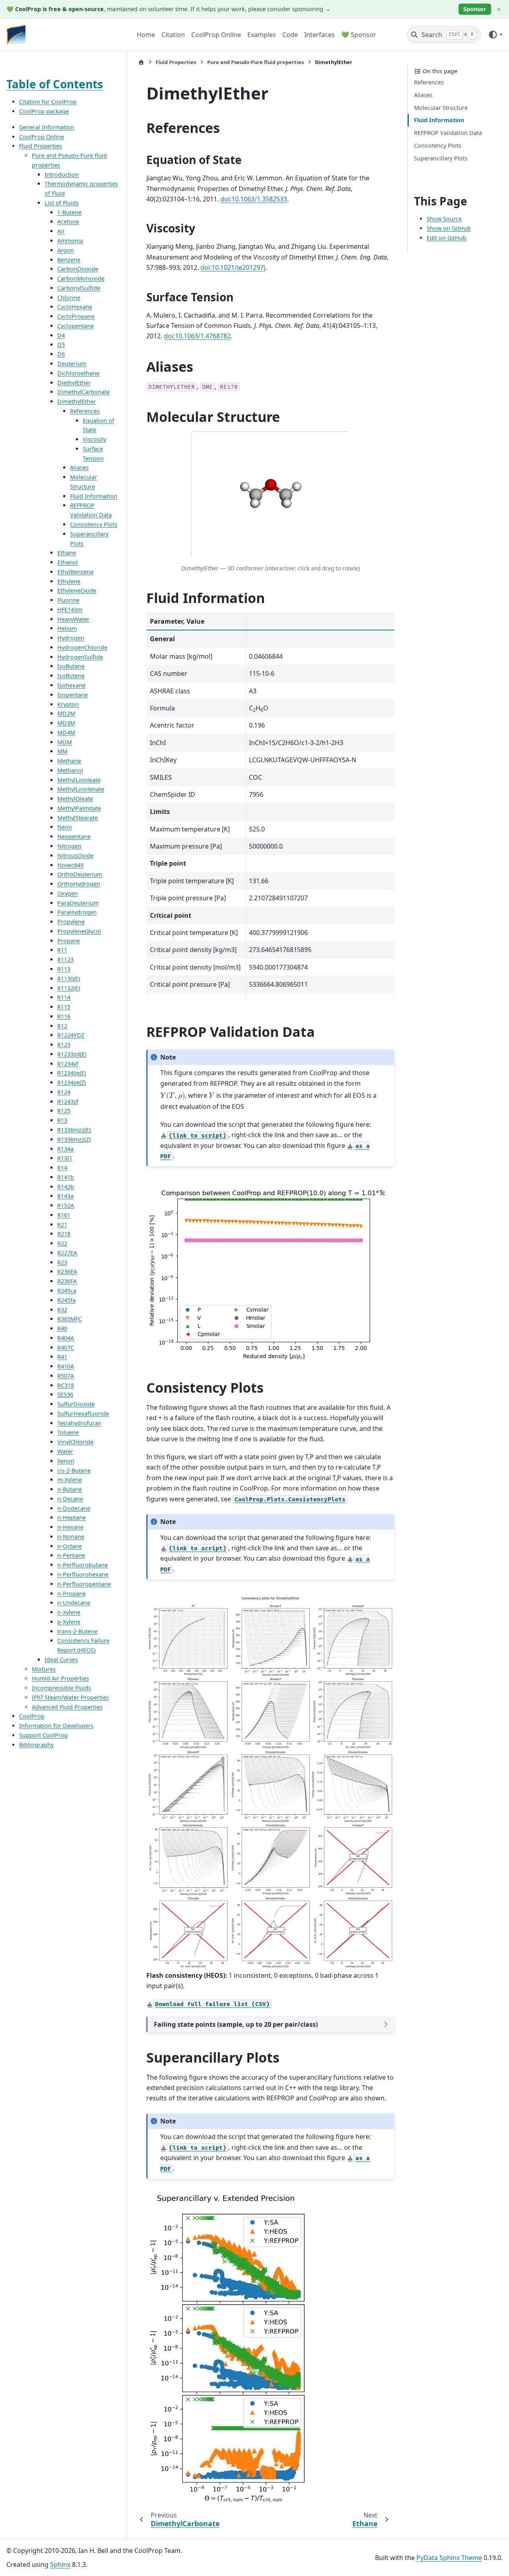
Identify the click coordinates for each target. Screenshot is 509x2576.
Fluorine (68, 600)
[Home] (141, 62)
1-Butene (69, 212)
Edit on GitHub (447, 238)
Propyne (69, 941)
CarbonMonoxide (81, 278)
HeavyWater (73, 619)
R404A (66, 1338)
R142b (66, 1186)
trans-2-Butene (77, 1631)
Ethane (67, 553)
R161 (64, 1215)
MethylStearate (78, 818)
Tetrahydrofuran (79, 1423)
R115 (64, 1007)
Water (65, 1451)
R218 (64, 1234)
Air (61, 231)
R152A (66, 1205)
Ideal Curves (61, 1660)
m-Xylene (70, 1480)
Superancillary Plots (441, 158)
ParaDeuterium (78, 903)
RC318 (66, 1385)
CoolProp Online (216, 35)
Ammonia (70, 241)
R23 (62, 1262)
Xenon (66, 1461)
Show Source (444, 219)
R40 (62, 1328)
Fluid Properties (41, 146)
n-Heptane (72, 1517)
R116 (64, 1016)
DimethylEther (77, 401)
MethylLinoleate (79, 780)
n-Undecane (74, 1603)
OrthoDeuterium (80, 874)
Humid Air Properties (60, 1678)
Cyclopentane (76, 326)
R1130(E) (69, 979)
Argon (66, 250)
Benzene (69, 259)
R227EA (67, 1253)
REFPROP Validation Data (448, 133)
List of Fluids (62, 203)
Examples (262, 35)
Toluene (68, 1432)
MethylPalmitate (79, 808)
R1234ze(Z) (72, 1082)
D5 (61, 344)
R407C (66, 1347)
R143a (65, 1196)
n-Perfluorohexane (83, 1574)
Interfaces (320, 35)
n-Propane (72, 1593)
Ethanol (68, 562)
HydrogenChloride (82, 647)
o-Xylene (69, 1612)
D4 (61, 335)
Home (146, 35)
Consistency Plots (94, 524)
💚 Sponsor (359, 35)
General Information (47, 127)
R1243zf (68, 1102)
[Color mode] (495, 35)
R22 (62, 1243)
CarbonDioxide (78, 269)
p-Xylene (69, 1622)
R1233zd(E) (72, 1054)
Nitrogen (69, 846)
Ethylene (69, 581)
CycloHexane (75, 307)
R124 (64, 1092)
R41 (62, 1357)
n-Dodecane (74, 1508)
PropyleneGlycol (79, 931)
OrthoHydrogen (79, 884)
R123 (64, 1045)
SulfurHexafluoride (83, 1414)
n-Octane (70, 1546)
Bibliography (36, 1745)
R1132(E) (69, 988)
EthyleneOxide (77, 590)
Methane (69, 761)
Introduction (62, 175)
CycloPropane (76, 316)
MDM (65, 742)
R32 (62, 1309)
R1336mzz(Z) (74, 1139)
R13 (62, 1120)
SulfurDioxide (76, 1404)
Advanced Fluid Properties (67, 1707)
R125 (64, 1111)
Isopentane (73, 695)
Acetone (68, 221)
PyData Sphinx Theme (449, 2558)
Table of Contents (55, 84)
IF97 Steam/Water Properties (70, 1697)
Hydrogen (71, 638)
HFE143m (70, 610)
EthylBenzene (75, 572)
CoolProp (32, 1716)
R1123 (65, 959)
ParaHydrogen (77, 912)
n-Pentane (71, 1555)
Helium (67, 628)
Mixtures (44, 1669)
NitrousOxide (75, 856)
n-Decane (70, 1499)
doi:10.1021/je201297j (233, 267)
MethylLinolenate (81, 789)
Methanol (70, 770)
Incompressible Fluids (61, 1688)
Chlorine (69, 297)
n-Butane (70, 1489)
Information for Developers (56, 1726)
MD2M (66, 713)
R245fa (66, 1300)
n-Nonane (71, 1537)
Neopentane (74, 836)
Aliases (79, 467)
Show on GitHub (449, 228)
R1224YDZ (71, 1035)
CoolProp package (44, 111)
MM (62, 751)
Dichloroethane (78, 373)
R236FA (67, 1281)
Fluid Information (94, 496)
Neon (65, 827)
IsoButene (71, 676)
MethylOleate (75, 799)
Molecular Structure (441, 107)
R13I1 (65, 1158)
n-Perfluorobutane (83, 1565)
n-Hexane (70, 1527)
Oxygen (68, 893)
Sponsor (475, 9)
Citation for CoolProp (48, 102)
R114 (64, 997)
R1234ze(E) (72, 1073)
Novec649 (70, 865)
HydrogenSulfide (80, 657)
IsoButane (71, 666)
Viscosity (94, 439)
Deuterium (72, 364)
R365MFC (70, 1319)
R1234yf (68, 1063)
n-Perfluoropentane (84, 1584)
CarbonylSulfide (79, 288)
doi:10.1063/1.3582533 (254, 199)
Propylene (71, 922)
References (85, 411)
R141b (66, 1177)
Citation (173, 35)
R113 (64, 969)
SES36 (65, 1394)
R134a (65, 1148)
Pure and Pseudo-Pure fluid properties (255, 62)
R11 (62, 950)
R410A (66, 1366)
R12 (62, 1026)
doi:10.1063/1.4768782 (197, 336)
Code (290, 35)
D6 (61, 354)
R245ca (67, 1291)
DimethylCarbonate (84, 392)
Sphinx (60, 2564)
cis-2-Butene (74, 1470)
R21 (62, 1224)
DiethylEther (74, 382)
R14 (62, 1168)
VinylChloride (75, 1442)
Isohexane (71, 685)
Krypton (68, 704)
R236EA (67, 1271)
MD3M (66, 723)
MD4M (66, 733)
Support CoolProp (44, 1735)
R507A (66, 1376)
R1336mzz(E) (74, 1130)
